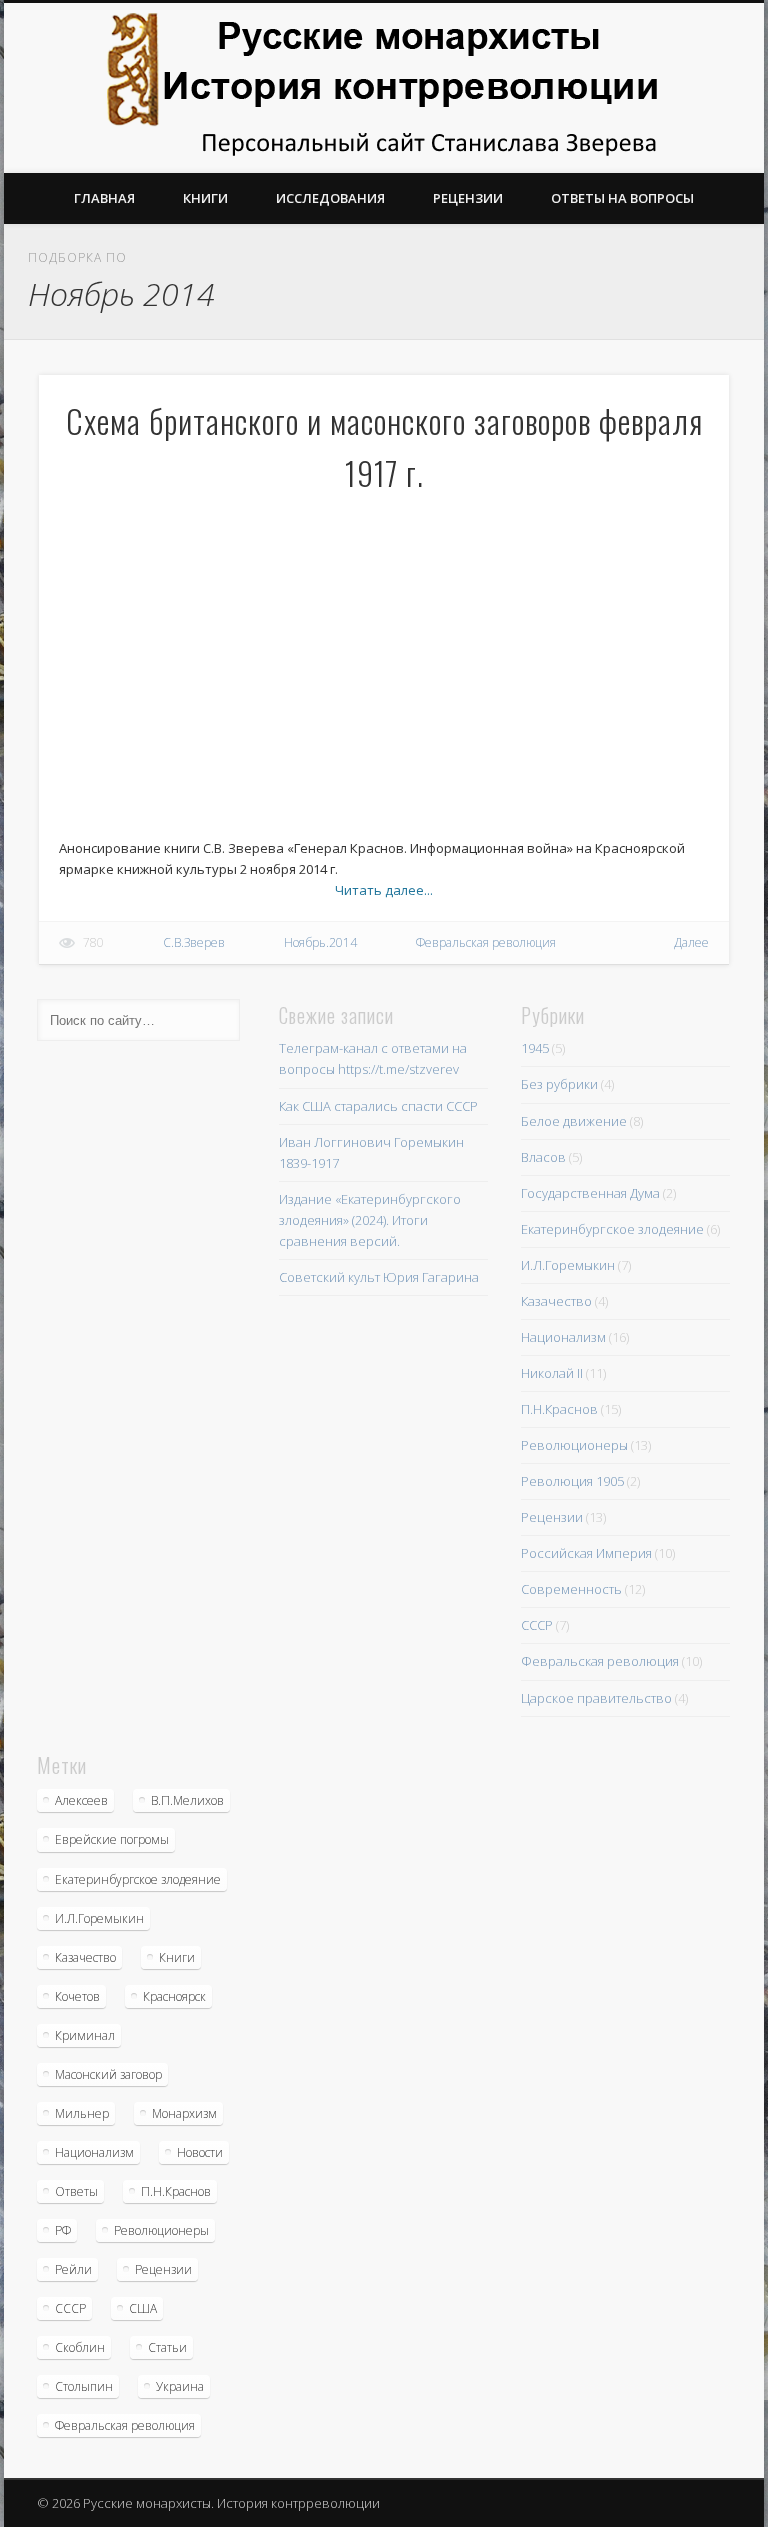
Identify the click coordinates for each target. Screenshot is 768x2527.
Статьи (167, 2347)
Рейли (73, 2269)
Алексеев (81, 1800)
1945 (535, 1048)
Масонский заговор (108, 2074)
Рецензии (468, 198)
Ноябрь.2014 (320, 942)
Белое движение (574, 1121)
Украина (180, 2386)
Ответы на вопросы (622, 198)
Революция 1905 (572, 1481)
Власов (543, 1157)
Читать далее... (384, 890)
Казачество (556, 1301)
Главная (104, 198)
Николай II (552, 1373)
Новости (200, 2152)
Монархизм (184, 2113)
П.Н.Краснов (559, 1409)
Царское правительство (596, 1698)
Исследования (330, 198)
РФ (63, 2230)
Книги (205, 198)
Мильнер (82, 2113)
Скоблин (80, 2347)
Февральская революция (486, 942)
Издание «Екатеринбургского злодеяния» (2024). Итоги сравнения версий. (370, 1220)
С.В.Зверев (194, 942)
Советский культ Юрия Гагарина (379, 1277)
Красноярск (174, 1996)
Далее (691, 942)
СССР (537, 1625)
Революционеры (574, 1445)
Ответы (76, 2191)
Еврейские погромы (112, 1839)
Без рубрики (559, 1084)
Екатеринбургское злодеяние (612, 1229)
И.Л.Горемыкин (568, 1265)
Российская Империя (586, 1553)
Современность (571, 1589)
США (143, 2308)
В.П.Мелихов (187, 1800)
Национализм (563, 1337)
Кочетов (77, 1996)
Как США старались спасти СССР (378, 1106)
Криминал (85, 2035)
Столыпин (84, 2386)
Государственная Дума (590, 1193)
